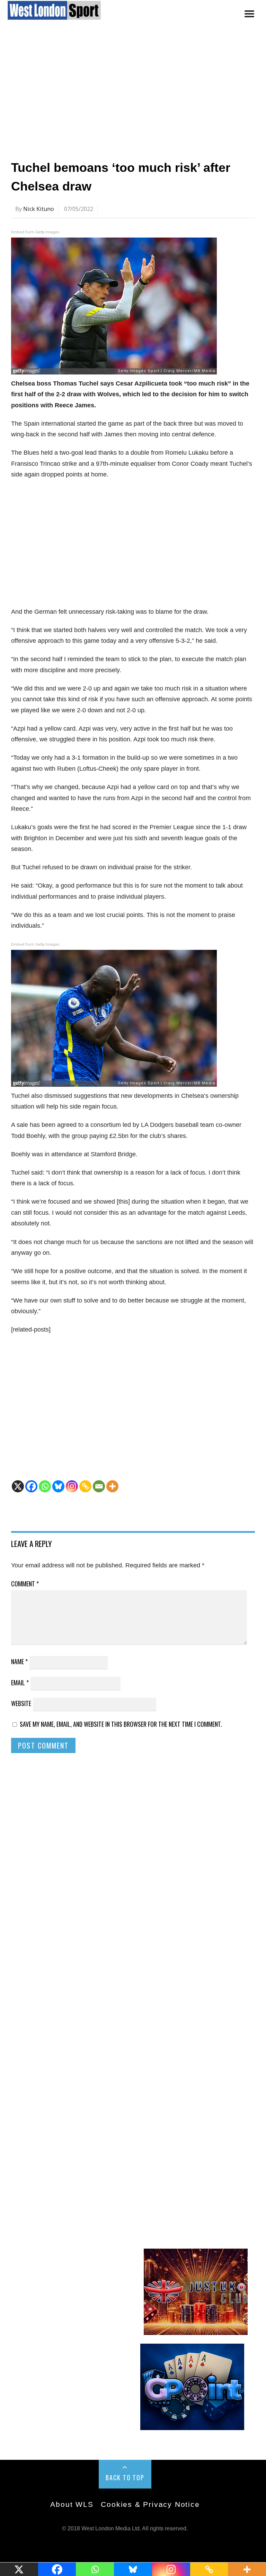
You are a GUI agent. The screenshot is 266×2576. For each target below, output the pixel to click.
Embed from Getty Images (35, 232)
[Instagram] (72, 1486)
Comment (25, 1584)
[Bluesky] (58, 1486)
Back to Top (125, 2477)
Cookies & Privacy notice (150, 2504)
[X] (18, 1486)
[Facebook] (31, 1486)
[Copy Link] (85, 1486)
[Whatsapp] (45, 1486)
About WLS (72, 2504)
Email (20, 1683)
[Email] (99, 1486)
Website (21, 1703)
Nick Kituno (39, 209)
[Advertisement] (133, 94)
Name (19, 1661)
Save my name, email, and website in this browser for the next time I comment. (121, 1724)
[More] (112, 1486)
